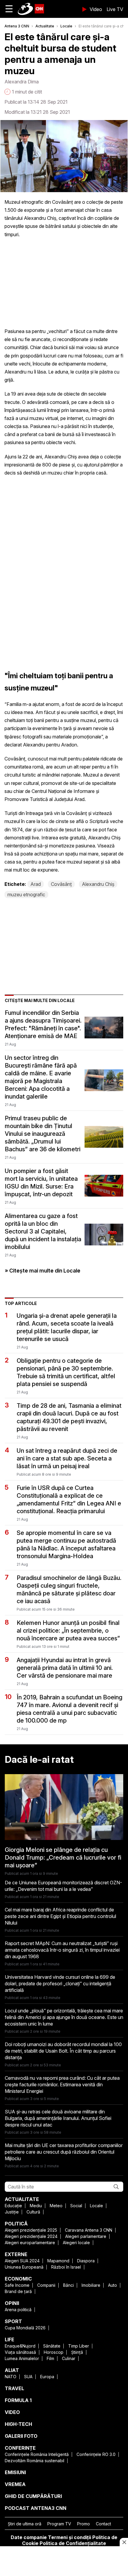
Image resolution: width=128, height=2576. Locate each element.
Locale (66, 26)
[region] (64, 2562)
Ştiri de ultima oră (25, 2524)
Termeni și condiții (70, 2537)
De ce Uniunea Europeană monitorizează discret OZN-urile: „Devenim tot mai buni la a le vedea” (63, 1886)
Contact (103, 2524)
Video (96, 9)
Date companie (29, 2537)
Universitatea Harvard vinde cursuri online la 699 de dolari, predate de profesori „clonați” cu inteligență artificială (60, 1984)
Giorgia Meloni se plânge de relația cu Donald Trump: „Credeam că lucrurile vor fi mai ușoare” (63, 1858)
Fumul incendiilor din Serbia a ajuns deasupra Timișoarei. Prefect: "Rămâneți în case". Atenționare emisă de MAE (43, 1024)
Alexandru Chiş (98, 884)
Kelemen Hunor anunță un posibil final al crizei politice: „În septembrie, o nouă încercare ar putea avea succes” (68, 1631)
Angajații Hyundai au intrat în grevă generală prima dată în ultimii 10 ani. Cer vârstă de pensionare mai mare (65, 1668)
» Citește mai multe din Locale (43, 1271)
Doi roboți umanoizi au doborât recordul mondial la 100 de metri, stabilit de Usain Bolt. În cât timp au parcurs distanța (63, 2051)
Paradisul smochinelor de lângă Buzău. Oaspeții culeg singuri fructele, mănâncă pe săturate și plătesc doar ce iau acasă (69, 1589)
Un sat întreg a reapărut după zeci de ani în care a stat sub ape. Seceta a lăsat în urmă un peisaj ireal (67, 1458)
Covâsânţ (61, 884)
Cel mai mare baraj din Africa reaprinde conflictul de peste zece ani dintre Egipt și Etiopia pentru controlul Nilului (60, 1916)
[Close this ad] (124, 2542)
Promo (83, 2524)
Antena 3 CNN (17, 26)
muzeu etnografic (26, 895)
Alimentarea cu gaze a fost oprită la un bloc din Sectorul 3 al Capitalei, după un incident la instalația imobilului (43, 1231)
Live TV (115, 9)
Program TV (59, 2524)
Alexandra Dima (22, 82)
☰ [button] (9, 9)
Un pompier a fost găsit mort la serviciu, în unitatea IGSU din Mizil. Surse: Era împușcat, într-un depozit (41, 1183)
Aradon (69, 745)
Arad (36, 884)
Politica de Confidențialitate (73, 2543)
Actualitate (45, 26)
